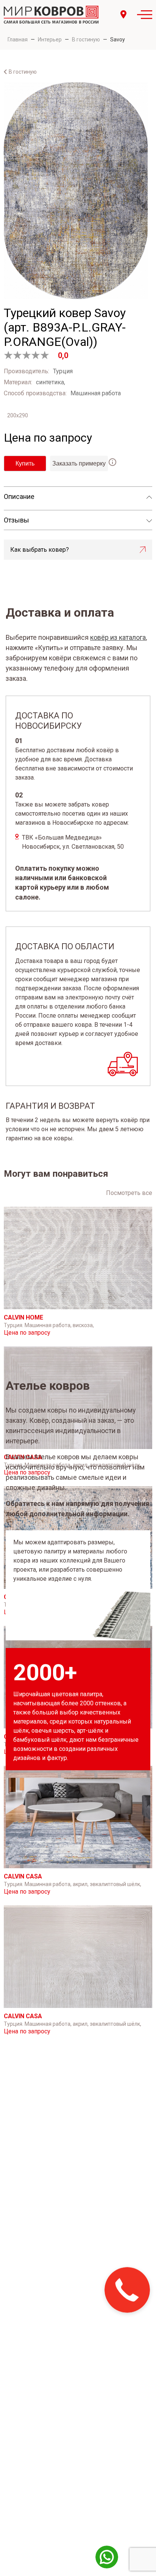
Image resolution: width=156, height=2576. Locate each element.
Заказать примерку (79, 463)
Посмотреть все (129, 1193)
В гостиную (86, 39)
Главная (18, 39)
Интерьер (50, 39)
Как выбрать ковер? (40, 550)
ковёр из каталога (118, 637)
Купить (25, 463)
